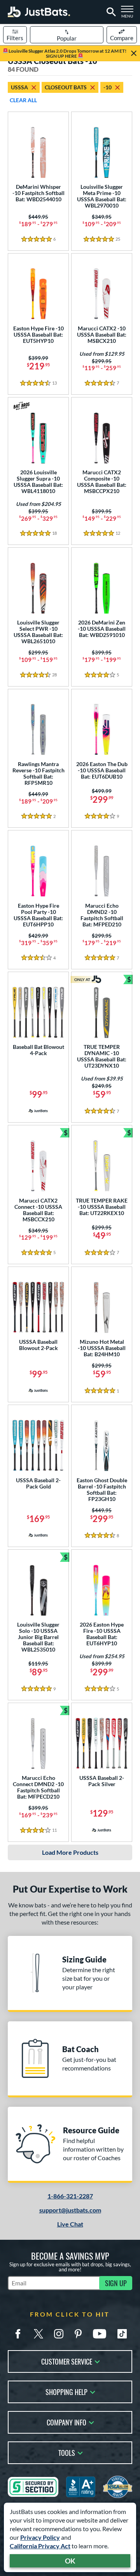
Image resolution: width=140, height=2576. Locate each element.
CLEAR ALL (23, 100)
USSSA (19, 87)
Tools (67, 2452)
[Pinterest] (78, 2334)
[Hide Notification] (134, 53)
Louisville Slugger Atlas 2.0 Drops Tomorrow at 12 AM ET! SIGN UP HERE (67, 53)
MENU (129, 14)
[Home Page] (39, 12)
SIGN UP (116, 2283)
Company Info (66, 2422)
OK (70, 2561)
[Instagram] (59, 2334)
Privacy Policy (40, 2537)
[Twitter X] (38, 2334)
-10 (108, 87)
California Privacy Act (40, 2546)
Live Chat (70, 2224)
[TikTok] (122, 2334)
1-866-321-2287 (70, 2196)
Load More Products (70, 1852)
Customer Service (67, 2361)
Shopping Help (66, 2391)
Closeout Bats (66, 87)
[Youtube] (100, 2334)
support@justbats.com (70, 2210)
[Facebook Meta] (18, 2334)
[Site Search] (110, 12)
